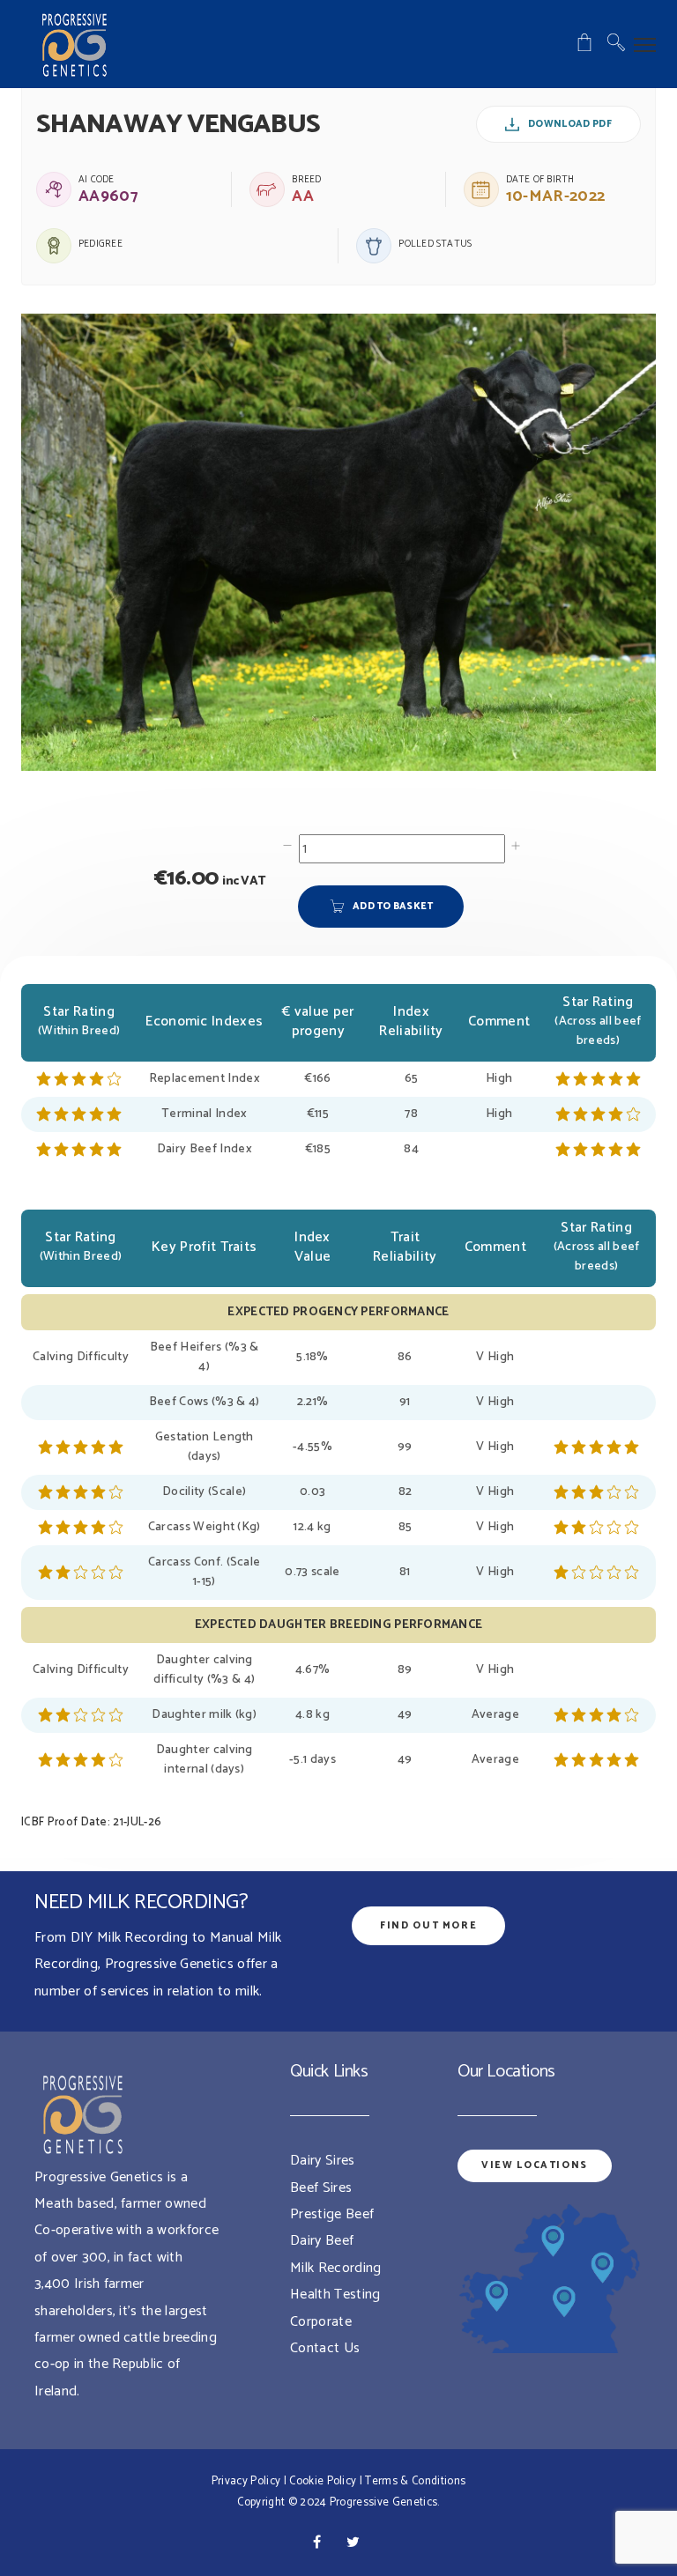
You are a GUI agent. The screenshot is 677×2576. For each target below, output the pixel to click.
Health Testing (335, 2295)
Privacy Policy (246, 2481)
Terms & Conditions (415, 2481)
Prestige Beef (332, 2214)
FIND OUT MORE (428, 1926)
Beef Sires (321, 2188)
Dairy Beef (322, 2241)
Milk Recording (335, 2268)
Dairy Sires (323, 2161)
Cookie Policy (323, 2481)
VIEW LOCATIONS (535, 2165)
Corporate (321, 2322)
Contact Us (325, 2348)
